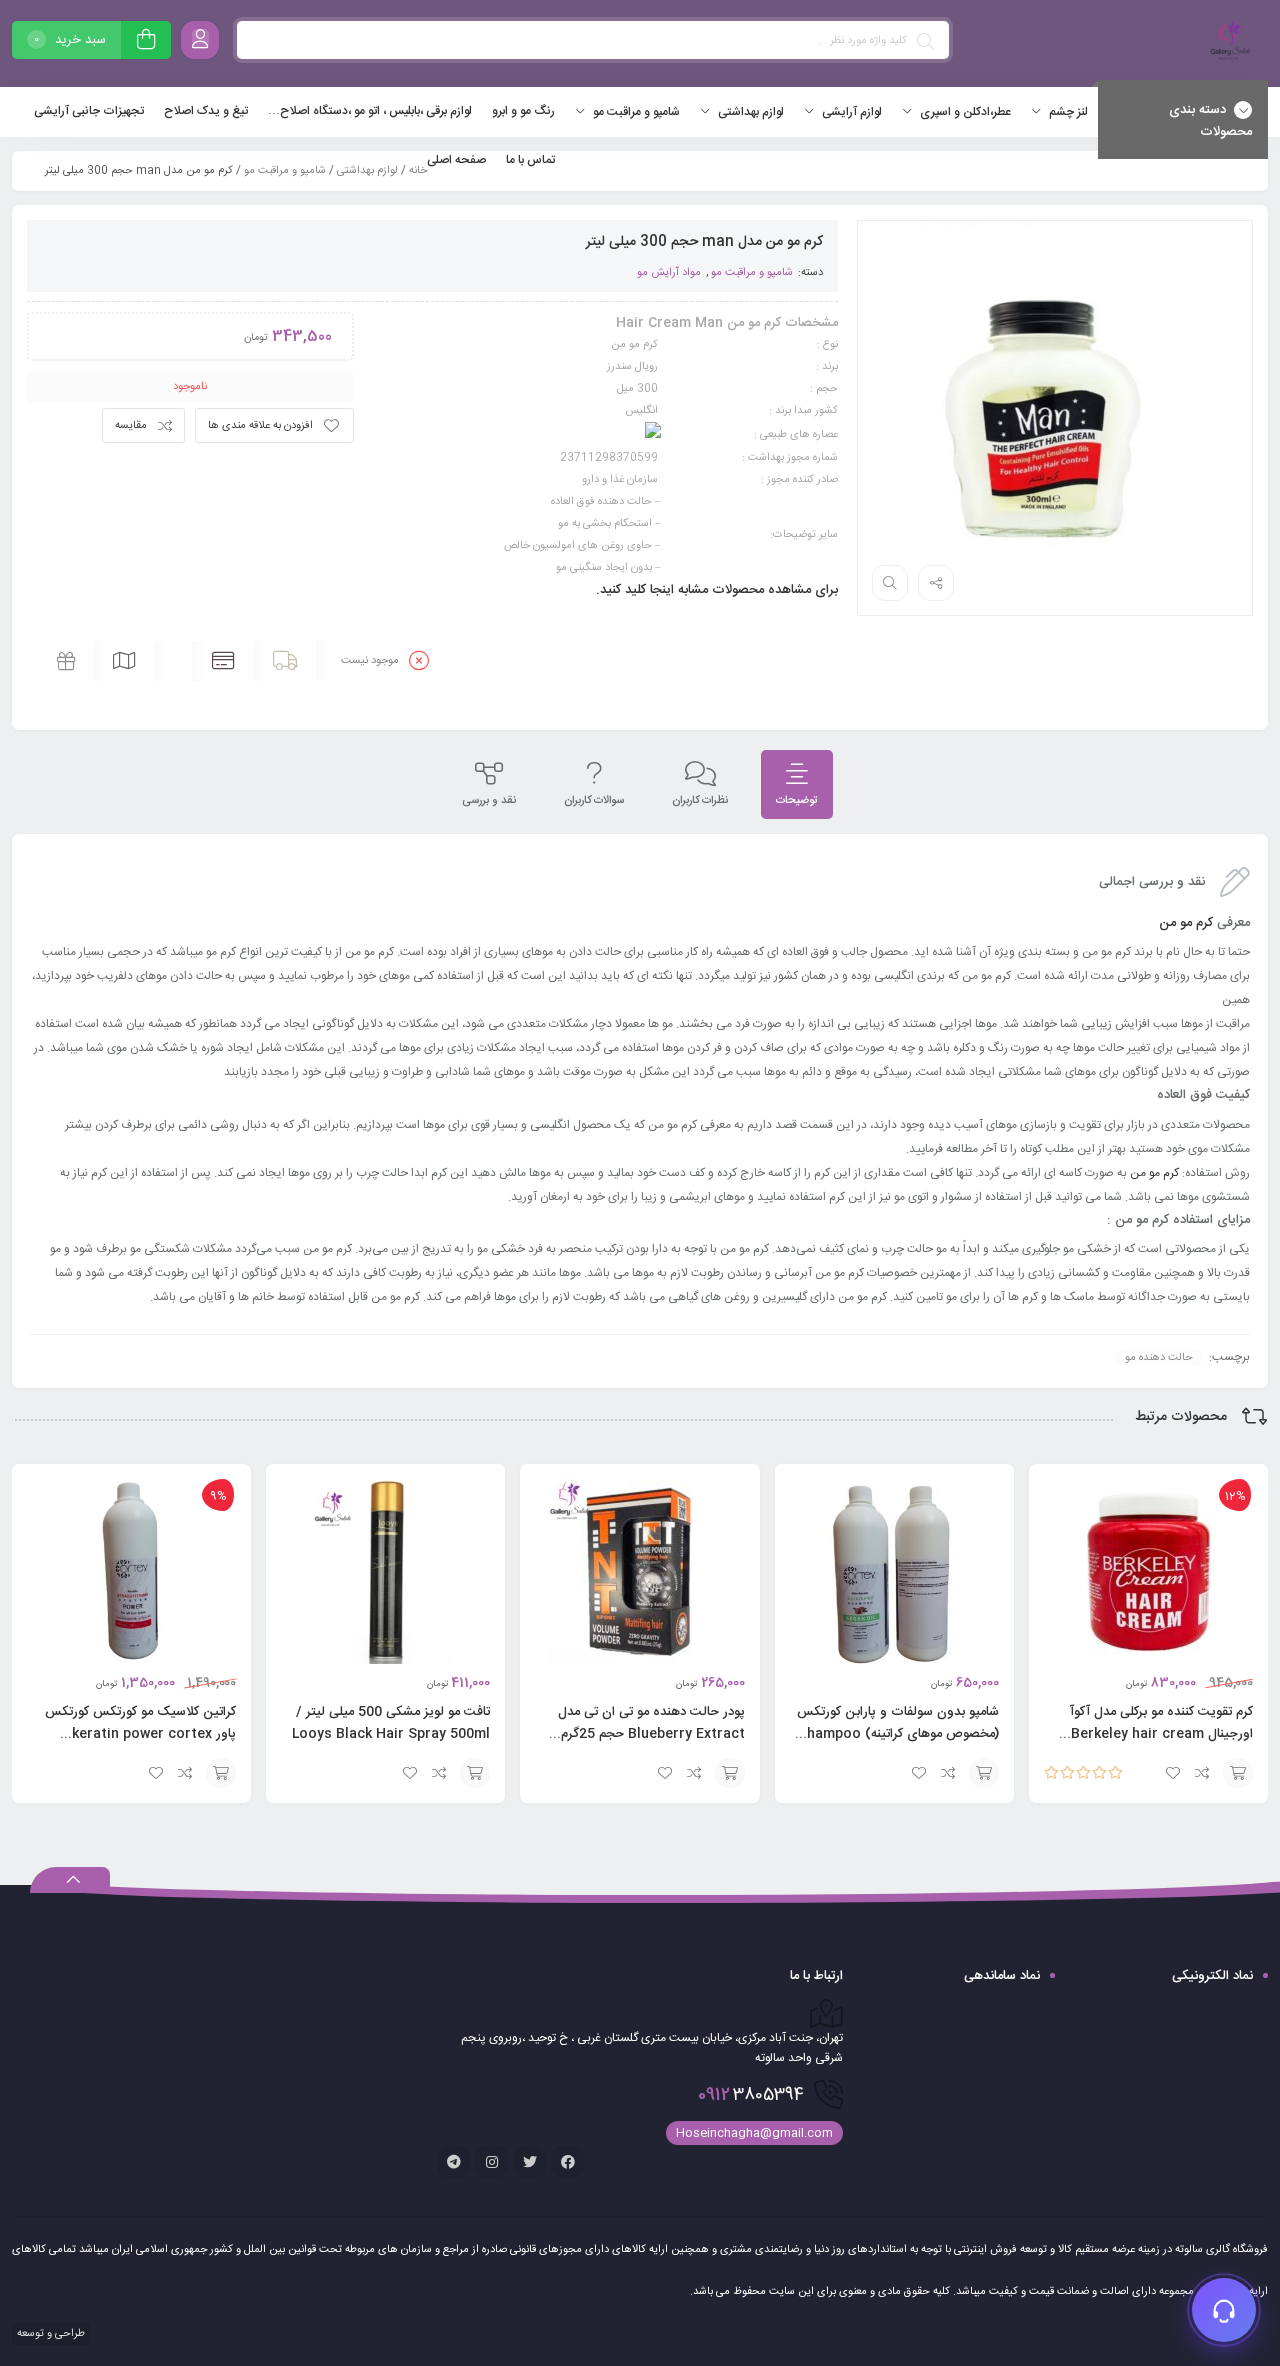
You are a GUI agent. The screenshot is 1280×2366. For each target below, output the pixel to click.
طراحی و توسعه (49, 2334)
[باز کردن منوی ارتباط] (1224, 2310)
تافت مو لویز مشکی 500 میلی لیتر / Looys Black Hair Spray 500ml (391, 1723)
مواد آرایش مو (669, 273)
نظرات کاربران (700, 801)
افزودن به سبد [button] (1238, 1773)
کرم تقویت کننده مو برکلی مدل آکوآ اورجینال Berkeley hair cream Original (1161, 1734)
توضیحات (797, 801)
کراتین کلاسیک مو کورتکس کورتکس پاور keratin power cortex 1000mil (140, 1734)
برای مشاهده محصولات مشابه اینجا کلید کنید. (717, 590)
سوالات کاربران (594, 801)
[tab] (797, 784)
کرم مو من (1186, 923)
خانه (418, 171)
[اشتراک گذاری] (936, 583)
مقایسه (131, 426)
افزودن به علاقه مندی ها (260, 426)
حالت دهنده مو (1159, 1358)
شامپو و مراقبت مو (285, 171)
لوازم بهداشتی (367, 171)
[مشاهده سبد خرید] (146, 42)
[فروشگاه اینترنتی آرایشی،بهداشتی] (1228, 43)
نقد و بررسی (489, 801)
